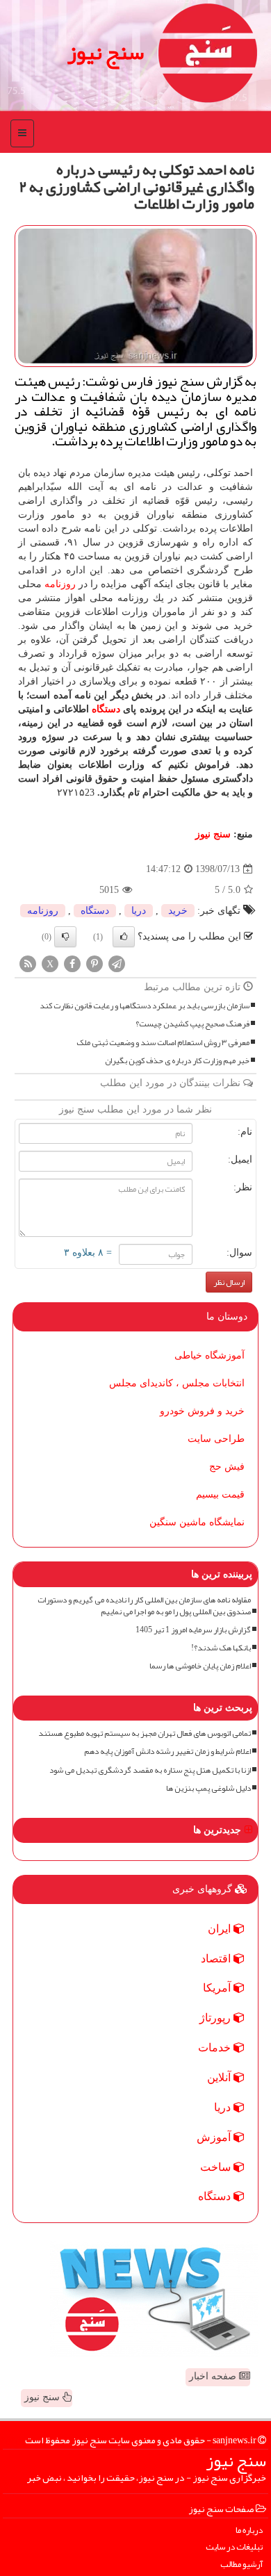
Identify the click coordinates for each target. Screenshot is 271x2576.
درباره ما (249, 2530)
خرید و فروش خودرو (202, 1411)
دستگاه (106, 709)
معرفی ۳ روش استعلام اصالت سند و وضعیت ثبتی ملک (163, 1043)
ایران (221, 1929)
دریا (139, 911)
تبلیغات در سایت (234, 2547)
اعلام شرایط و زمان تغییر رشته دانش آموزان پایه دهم (167, 1751)
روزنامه (60, 584)
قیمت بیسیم (220, 1494)
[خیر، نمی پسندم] (65, 937)
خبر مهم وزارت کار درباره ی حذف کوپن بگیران (177, 1061)
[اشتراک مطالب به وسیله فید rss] (28, 963)
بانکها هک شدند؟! (221, 1648)
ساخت (217, 2167)
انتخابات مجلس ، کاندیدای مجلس (177, 1383)
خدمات (216, 2048)
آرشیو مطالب (241, 2565)
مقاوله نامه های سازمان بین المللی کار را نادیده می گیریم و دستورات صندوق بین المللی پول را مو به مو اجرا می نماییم (144, 1606)
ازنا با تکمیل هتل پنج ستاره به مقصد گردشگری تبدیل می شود (150, 1770)
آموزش (215, 2137)
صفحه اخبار (214, 2376)
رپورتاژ (216, 2018)
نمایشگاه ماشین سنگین (197, 1522)
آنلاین (220, 2077)
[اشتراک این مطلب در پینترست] (95, 963)
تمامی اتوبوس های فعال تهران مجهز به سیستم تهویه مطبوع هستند (145, 1733)
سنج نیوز (106, 52)
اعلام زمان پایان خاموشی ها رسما (200, 1666)
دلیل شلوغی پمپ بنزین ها (208, 1788)
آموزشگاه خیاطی (210, 1355)
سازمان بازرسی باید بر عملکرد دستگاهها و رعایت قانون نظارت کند (145, 1006)
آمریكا (218, 1988)
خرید (178, 911)
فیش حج (227, 1467)
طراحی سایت (216, 1439)
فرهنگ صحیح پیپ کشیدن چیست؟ (192, 1024)
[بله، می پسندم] (124, 937)
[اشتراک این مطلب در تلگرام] (117, 963)
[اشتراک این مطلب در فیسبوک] (72, 963)
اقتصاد (217, 1959)
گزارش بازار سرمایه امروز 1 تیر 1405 (193, 1630)
